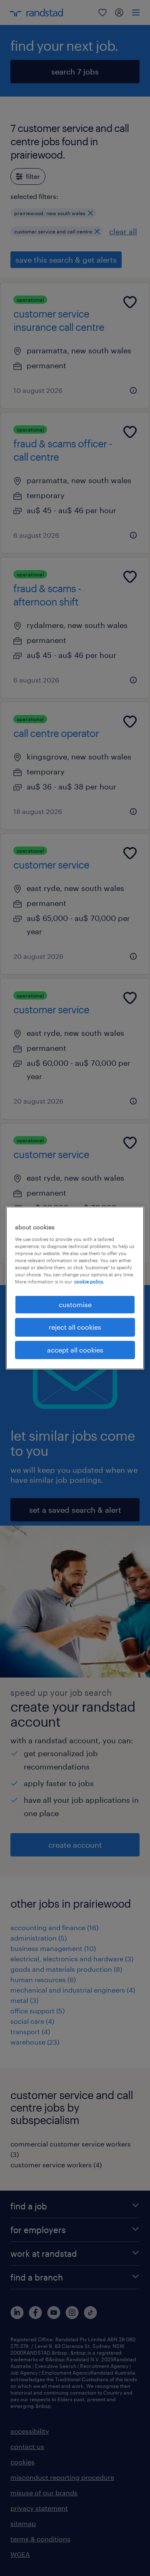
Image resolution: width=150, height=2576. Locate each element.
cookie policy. (89, 1282)
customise (75, 1304)
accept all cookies (75, 1350)
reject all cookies (75, 1327)
